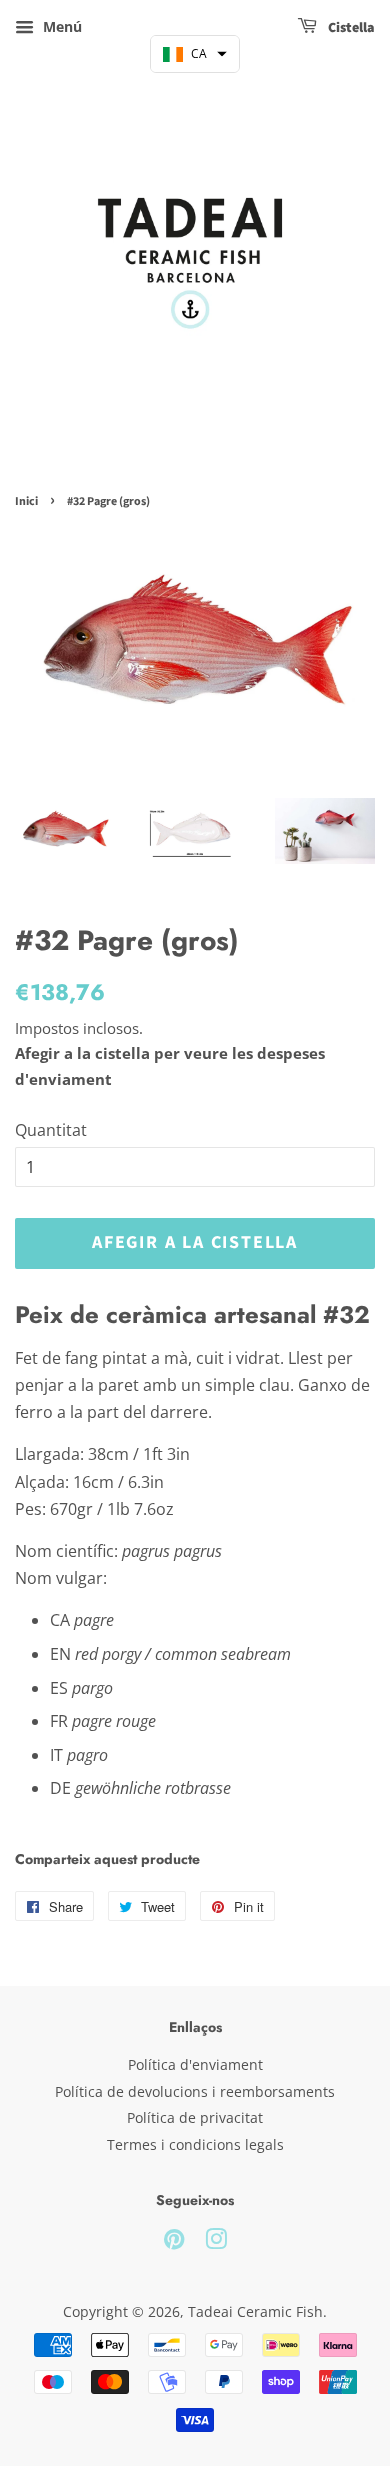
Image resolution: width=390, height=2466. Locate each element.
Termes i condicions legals (195, 2144)
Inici (26, 501)
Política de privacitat (195, 2117)
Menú (60, 26)
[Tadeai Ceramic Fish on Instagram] (216, 2242)
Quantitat (51, 1130)
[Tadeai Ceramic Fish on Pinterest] (174, 2242)
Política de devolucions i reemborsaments (195, 2091)
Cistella (350, 28)
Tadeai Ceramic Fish (255, 2311)
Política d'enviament (195, 2064)
